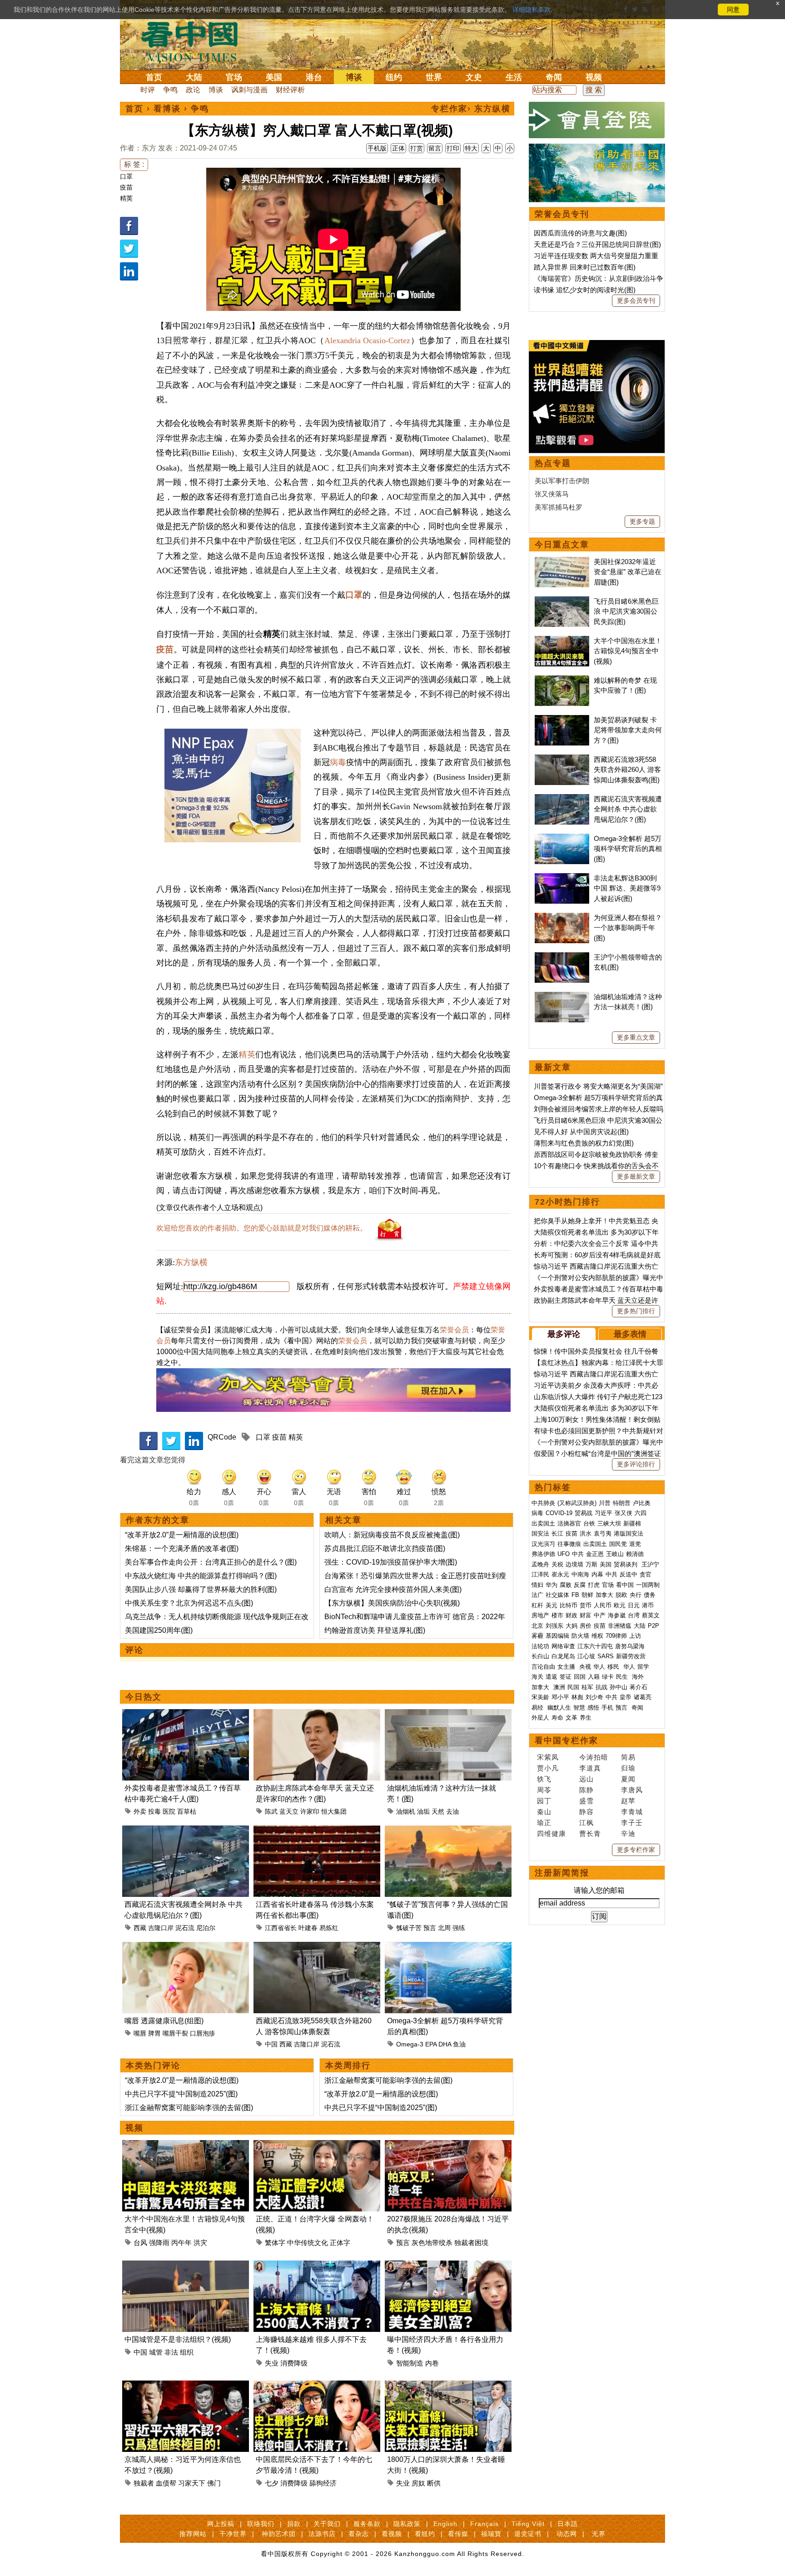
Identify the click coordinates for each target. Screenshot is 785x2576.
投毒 (154, 1811)
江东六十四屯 (595, 1646)
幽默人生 (559, 1708)
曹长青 (590, 1833)
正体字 (340, 2243)
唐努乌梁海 (630, 1646)
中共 (578, 1554)
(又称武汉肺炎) (577, 1503)
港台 (314, 77)
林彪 (577, 1697)
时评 (148, 90)
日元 (634, 1605)
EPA (431, 2044)
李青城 (632, 1812)
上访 (635, 1636)
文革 (571, 1718)
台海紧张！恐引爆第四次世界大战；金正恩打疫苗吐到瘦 (415, 1576)
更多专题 (642, 521)
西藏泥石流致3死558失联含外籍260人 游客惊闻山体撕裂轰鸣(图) (627, 770)
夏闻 (628, 1779)
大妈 (571, 1626)
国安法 (540, 1533)
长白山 (540, 1656)
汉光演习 (543, 1544)
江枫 (586, 1823)
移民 (613, 1667)
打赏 (417, 148)
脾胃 (154, 2033)
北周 (444, 1928)
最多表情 (630, 1334)
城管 (156, 2352)
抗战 (601, 1687)
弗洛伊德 (543, 1554)
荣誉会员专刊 (562, 214)
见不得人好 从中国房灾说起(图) (581, 1132)
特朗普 (622, 1503)
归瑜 (628, 1768)
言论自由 (543, 1667)
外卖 (140, 1811)
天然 (438, 1811)
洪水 (586, 1533)
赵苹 (628, 1801)
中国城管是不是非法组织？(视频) (178, 2339)
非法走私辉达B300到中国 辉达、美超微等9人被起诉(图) (627, 888)
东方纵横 (191, 1262)
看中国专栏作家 (566, 1741)
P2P (653, 1626)
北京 (537, 1626)
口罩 (126, 176)
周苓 (544, 1790)
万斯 (591, 1564)
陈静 (586, 1790)
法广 (537, 1595)
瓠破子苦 (409, 1928)
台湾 (634, 1615)
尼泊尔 (206, 1928)
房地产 (540, 1615)
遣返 (551, 1677)
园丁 (544, 1801)
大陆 (194, 77)
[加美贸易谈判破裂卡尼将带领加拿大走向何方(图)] (562, 720)
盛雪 (586, 1801)
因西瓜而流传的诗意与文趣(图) (580, 233)
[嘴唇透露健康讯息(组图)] (186, 1947)
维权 (597, 1636)
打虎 (594, 1585)
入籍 (594, 1677)
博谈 (354, 77)
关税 (557, 1564)
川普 (605, 1503)
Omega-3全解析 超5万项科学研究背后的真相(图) (628, 849)
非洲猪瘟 (620, 1626)
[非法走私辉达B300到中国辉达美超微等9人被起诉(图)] (562, 878)
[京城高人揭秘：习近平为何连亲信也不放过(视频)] (186, 2386)
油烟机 (406, 1811)
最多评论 (564, 1334)
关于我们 (327, 2524)
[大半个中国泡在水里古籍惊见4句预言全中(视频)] (186, 2145)
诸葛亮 (643, 1697)
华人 (599, 1667)
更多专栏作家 (636, 1850)
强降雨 (159, 2243)
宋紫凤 (548, 1757)
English (445, 2524)
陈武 (271, 1811)
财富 (586, 1615)
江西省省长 (281, 1928)
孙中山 (619, 1687)
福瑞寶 (491, 2534)
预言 (430, 1928)
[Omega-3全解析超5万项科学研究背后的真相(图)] (448, 1947)
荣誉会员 (454, 1330)
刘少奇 (594, 1697)
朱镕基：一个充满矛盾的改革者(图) (182, 1548)
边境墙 (574, 1564)
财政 (571, 1615)
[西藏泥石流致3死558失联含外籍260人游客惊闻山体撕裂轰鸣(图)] (317, 1947)
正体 (398, 148)
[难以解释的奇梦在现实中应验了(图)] (562, 680)
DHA (445, 2044)
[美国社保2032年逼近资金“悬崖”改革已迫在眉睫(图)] (562, 562)
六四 (641, 1513)
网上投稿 (221, 2524)
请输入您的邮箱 (599, 1890)
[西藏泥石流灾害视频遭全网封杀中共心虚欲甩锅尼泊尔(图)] (186, 1831)
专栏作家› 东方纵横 (471, 109)
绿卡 (608, 1677)
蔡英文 (651, 1615)
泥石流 (185, 1928)
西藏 (140, 1928)
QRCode (222, 1437)
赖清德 (635, 1554)
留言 (435, 148)
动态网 (567, 2534)
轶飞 (544, 1779)
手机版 (377, 148)
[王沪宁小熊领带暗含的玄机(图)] (562, 957)
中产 (600, 1615)
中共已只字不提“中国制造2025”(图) (181, 2094)
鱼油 (459, 2044)
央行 (636, 1595)
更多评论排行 (636, 1464)
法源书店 (322, 2534)
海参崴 (617, 1615)
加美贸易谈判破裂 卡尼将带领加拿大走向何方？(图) (628, 730)
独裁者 (144, 2483)
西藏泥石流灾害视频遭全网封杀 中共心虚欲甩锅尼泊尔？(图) (628, 809)
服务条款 (367, 2524)
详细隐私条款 (532, 10)
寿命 (557, 1718)
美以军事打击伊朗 (562, 481)
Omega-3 (410, 2044)
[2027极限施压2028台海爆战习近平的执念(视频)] (448, 2145)
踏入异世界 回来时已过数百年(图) (585, 267)
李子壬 (632, 1823)
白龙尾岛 (563, 1656)
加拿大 (604, 1595)
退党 (635, 1544)
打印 (453, 148)
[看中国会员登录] (597, 120)
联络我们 (261, 2524)
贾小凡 (548, 1768)
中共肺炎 (543, 1503)
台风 (140, 2243)
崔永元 (560, 1574)
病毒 (338, 762)
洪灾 (200, 2243)
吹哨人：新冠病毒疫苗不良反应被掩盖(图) (392, 1535)
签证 (566, 1677)
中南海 (580, 1574)
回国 (580, 1677)
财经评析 (290, 90)
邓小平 (560, 1697)
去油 (452, 1811)
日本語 (568, 2524)
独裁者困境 (471, 2243)
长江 (557, 1533)
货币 (586, 1605)
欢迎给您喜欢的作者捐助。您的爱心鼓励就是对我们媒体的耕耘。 (262, 1228)
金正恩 (595, 1554)
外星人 (540, 1718)
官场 (234, 77)
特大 (471, 148)
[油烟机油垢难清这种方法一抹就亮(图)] (448, 1714)
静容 (586, 1812)
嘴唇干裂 (175, 2033)
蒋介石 (639, 1687)
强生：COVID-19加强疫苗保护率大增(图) (391, 1562)
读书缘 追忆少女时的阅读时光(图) (585, 290)
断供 (434, 2483)
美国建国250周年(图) (159, 1630)
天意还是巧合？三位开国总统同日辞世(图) (597, 244)
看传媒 (458, 2534)
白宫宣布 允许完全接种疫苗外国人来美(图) (393, 1589)
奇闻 (554, 77)
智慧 (579, 1708)
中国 (271, 2044)
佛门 (214, 2483)
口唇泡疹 (203, 2033)
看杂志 (359, 2534)
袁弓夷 (603, 1533)
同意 (733, 10)
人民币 (603, 1605)
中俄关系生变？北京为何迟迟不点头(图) (189, 1603)
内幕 (597, 1574)
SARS (606, 1656)
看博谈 (167, 109)
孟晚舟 (540, 1564)
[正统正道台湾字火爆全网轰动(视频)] (317, 2145)
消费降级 (294, 2363)
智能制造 (410, 2363)
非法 (171, 2352)
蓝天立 (289, 1811)
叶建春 (308, 1928)
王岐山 (615, 1554)
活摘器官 (569, 1523)
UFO (564, 1554)
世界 (434, 77)
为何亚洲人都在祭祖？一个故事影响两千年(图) (628, 928)
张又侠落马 (552, 494)
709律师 (616, 1636)
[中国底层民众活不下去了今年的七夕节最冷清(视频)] (317, 2386)
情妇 (537, 1585)
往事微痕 (569, 1544)
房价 (586, 1626)
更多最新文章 (636, 1176)
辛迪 (628, 1833)
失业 (272, 2363)
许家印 (310, 1811)
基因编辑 (557, 1636)
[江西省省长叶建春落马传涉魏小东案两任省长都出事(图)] (317, 1831)
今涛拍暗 (594, 1757)
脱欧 (621, 1595)
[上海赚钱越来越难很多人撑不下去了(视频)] (317, 2266)
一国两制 (648, 1585)
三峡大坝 (609, 1523)
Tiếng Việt (528, 2524)
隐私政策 (407, 2524)
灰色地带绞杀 (432, 2243)
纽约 (394, 77)
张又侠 (624, 1513)
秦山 (544, 1812)
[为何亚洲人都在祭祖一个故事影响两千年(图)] (562, 918)
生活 (514, 77)
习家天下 (192, 2483)
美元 (551, 1605)
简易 (628, 1757)
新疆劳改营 (631, 1656)
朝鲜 (587, 1595)
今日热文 (144, 1697)
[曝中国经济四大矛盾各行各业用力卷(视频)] (448, 2266)
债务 (650, 1595)
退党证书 (528, 2534)
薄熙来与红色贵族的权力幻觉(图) (584, 1143)
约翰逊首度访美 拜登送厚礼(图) (375, 1630)
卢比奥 (642, 1503)
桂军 (587, 1687)
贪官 (646, 1574)
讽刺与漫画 (249, 90)
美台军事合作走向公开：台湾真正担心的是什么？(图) (211, 1562)
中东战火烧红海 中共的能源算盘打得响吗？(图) (201, 1576)
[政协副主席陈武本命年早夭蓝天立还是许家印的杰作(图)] (317, 1714)
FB (575, 1595)
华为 (551, 1585)
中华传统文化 (308, 2243)
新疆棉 (632, 1523)
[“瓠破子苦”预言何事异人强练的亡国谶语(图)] (448, 1831)
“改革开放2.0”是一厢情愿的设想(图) (182, 1535)
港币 (648, 1605)
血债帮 (166, 2483)
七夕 (272, 2483)
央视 (585, 1667)
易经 (538, 1708)
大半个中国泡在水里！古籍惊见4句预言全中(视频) (628, 651)
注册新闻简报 (562, 1873)
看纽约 (425, 2534)
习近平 (604, 1513)
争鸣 (170, 90)
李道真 (590, 1768)
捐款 (294, 2524)
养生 (586, 1718)
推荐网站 (193, 2534)
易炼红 (329, 1928)
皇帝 (626, 1697)
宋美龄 (540, 1697)
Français (484, 2524)
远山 (586, 1779)
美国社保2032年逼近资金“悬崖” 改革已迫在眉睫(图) (628, 572)
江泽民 (540, 1574)
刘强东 (554, 1626)
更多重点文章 (636, 1037)
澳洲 (559, 1687)
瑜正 (544, 1823)
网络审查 (563, 1646)
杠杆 (537, 1605)
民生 (623, 1677)
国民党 (618, 1544)
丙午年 (181, 2243)
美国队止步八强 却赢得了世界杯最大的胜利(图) (201, 1589)
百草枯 (187, 1811)
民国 (573, 1687)
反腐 (580, 1585)
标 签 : (134, 164)
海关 (537, 1677)
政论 (193, 90)
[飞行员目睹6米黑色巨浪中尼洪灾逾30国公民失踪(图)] (562, 601)
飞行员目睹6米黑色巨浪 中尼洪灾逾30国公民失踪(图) (626, 611)
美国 (274, 77)
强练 (459, 1928)
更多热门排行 (636, 1311)
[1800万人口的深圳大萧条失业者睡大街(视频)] (448, 2386)
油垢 (423, 1811)
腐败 (566, 1585)
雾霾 (537, 1636)
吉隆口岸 (161, 1928)
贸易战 (584, 1513)
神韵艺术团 (279, 2534)
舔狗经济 (323, 2483)
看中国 (195, 41)
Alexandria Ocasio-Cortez (367, 340)
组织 (187, 2352)
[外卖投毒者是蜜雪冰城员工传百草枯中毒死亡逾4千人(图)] (186, 1714)
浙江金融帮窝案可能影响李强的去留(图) (189, 2108)
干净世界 (233, 2534)
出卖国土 (543, 1523)
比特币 (569, 1605)
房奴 (418, 2483)
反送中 (628, 1574)
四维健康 (551, 1833)
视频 (594, 77)
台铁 (589, 1523)
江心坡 (586, 1656)
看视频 (392, 2534)
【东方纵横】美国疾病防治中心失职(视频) (392, 1603)
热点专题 (553, 463)
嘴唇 (140, 2033)
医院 (169, 1811)
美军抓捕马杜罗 (559, 507)
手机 (607, 1708)
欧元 (620, 1605)
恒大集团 (334, 1811)
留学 (643, 1667)
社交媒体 (557, 1595)
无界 (599, 2534)
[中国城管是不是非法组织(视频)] (186, 2266)
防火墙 (580, 1636)
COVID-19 (559, 1513)
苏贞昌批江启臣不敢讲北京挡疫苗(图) (385, 1548)
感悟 (593, 1708)
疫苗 (126, 187)
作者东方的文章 (158, 1520)
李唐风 (632, 1790)
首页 (154, 77)
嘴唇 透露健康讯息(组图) (164, 2021)
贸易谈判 (626, 1564)
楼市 (557, 1615)
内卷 (432, 2363)
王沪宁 (650, 1564)
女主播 (567, 1667)
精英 (126, 198)
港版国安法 (628, 1533)
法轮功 (540, 1646)
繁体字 (275, 2243)
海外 (639, 1677)
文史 (474, 77)
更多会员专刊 (636, 300)
